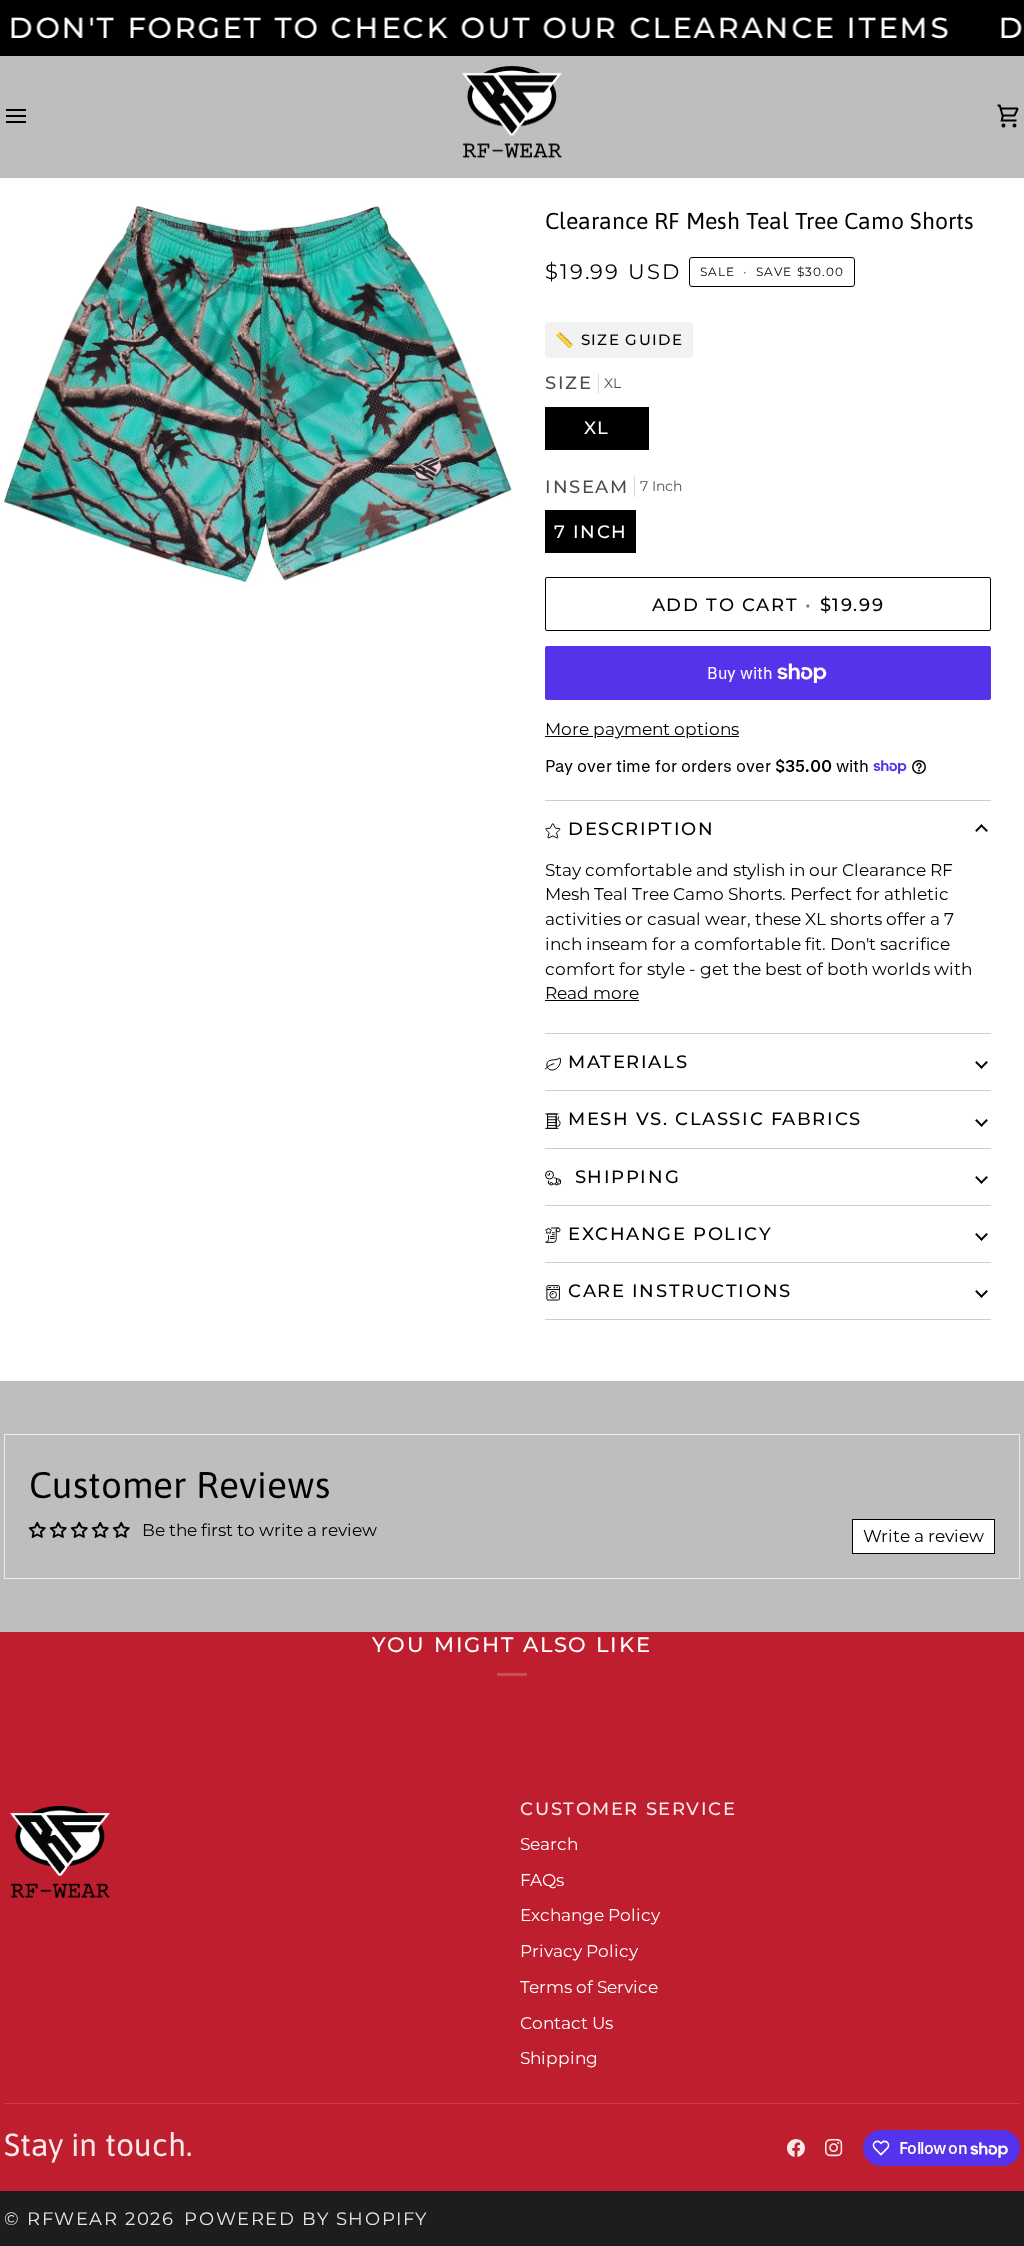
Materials (628, 1061)
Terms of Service (589, 1987)
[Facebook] (796, 2148)
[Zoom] (41, 544)
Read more (592, 993)
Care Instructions (680, 1290)
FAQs (542, 1880)
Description (641, 828)
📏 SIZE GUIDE (619, 339)
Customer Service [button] (628, 1808)
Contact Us (566, 2023)
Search (549, 1844)
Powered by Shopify (305, 2218)
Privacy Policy (579, 1951)
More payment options (642, 729)
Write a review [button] (923, 1536)
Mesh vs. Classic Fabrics (715, 1118)
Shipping (624, 1176)
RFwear (72, 2218)
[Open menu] (34, 117)
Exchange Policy (670, 1233)
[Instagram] (834, 2148)
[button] (256, 1801)
